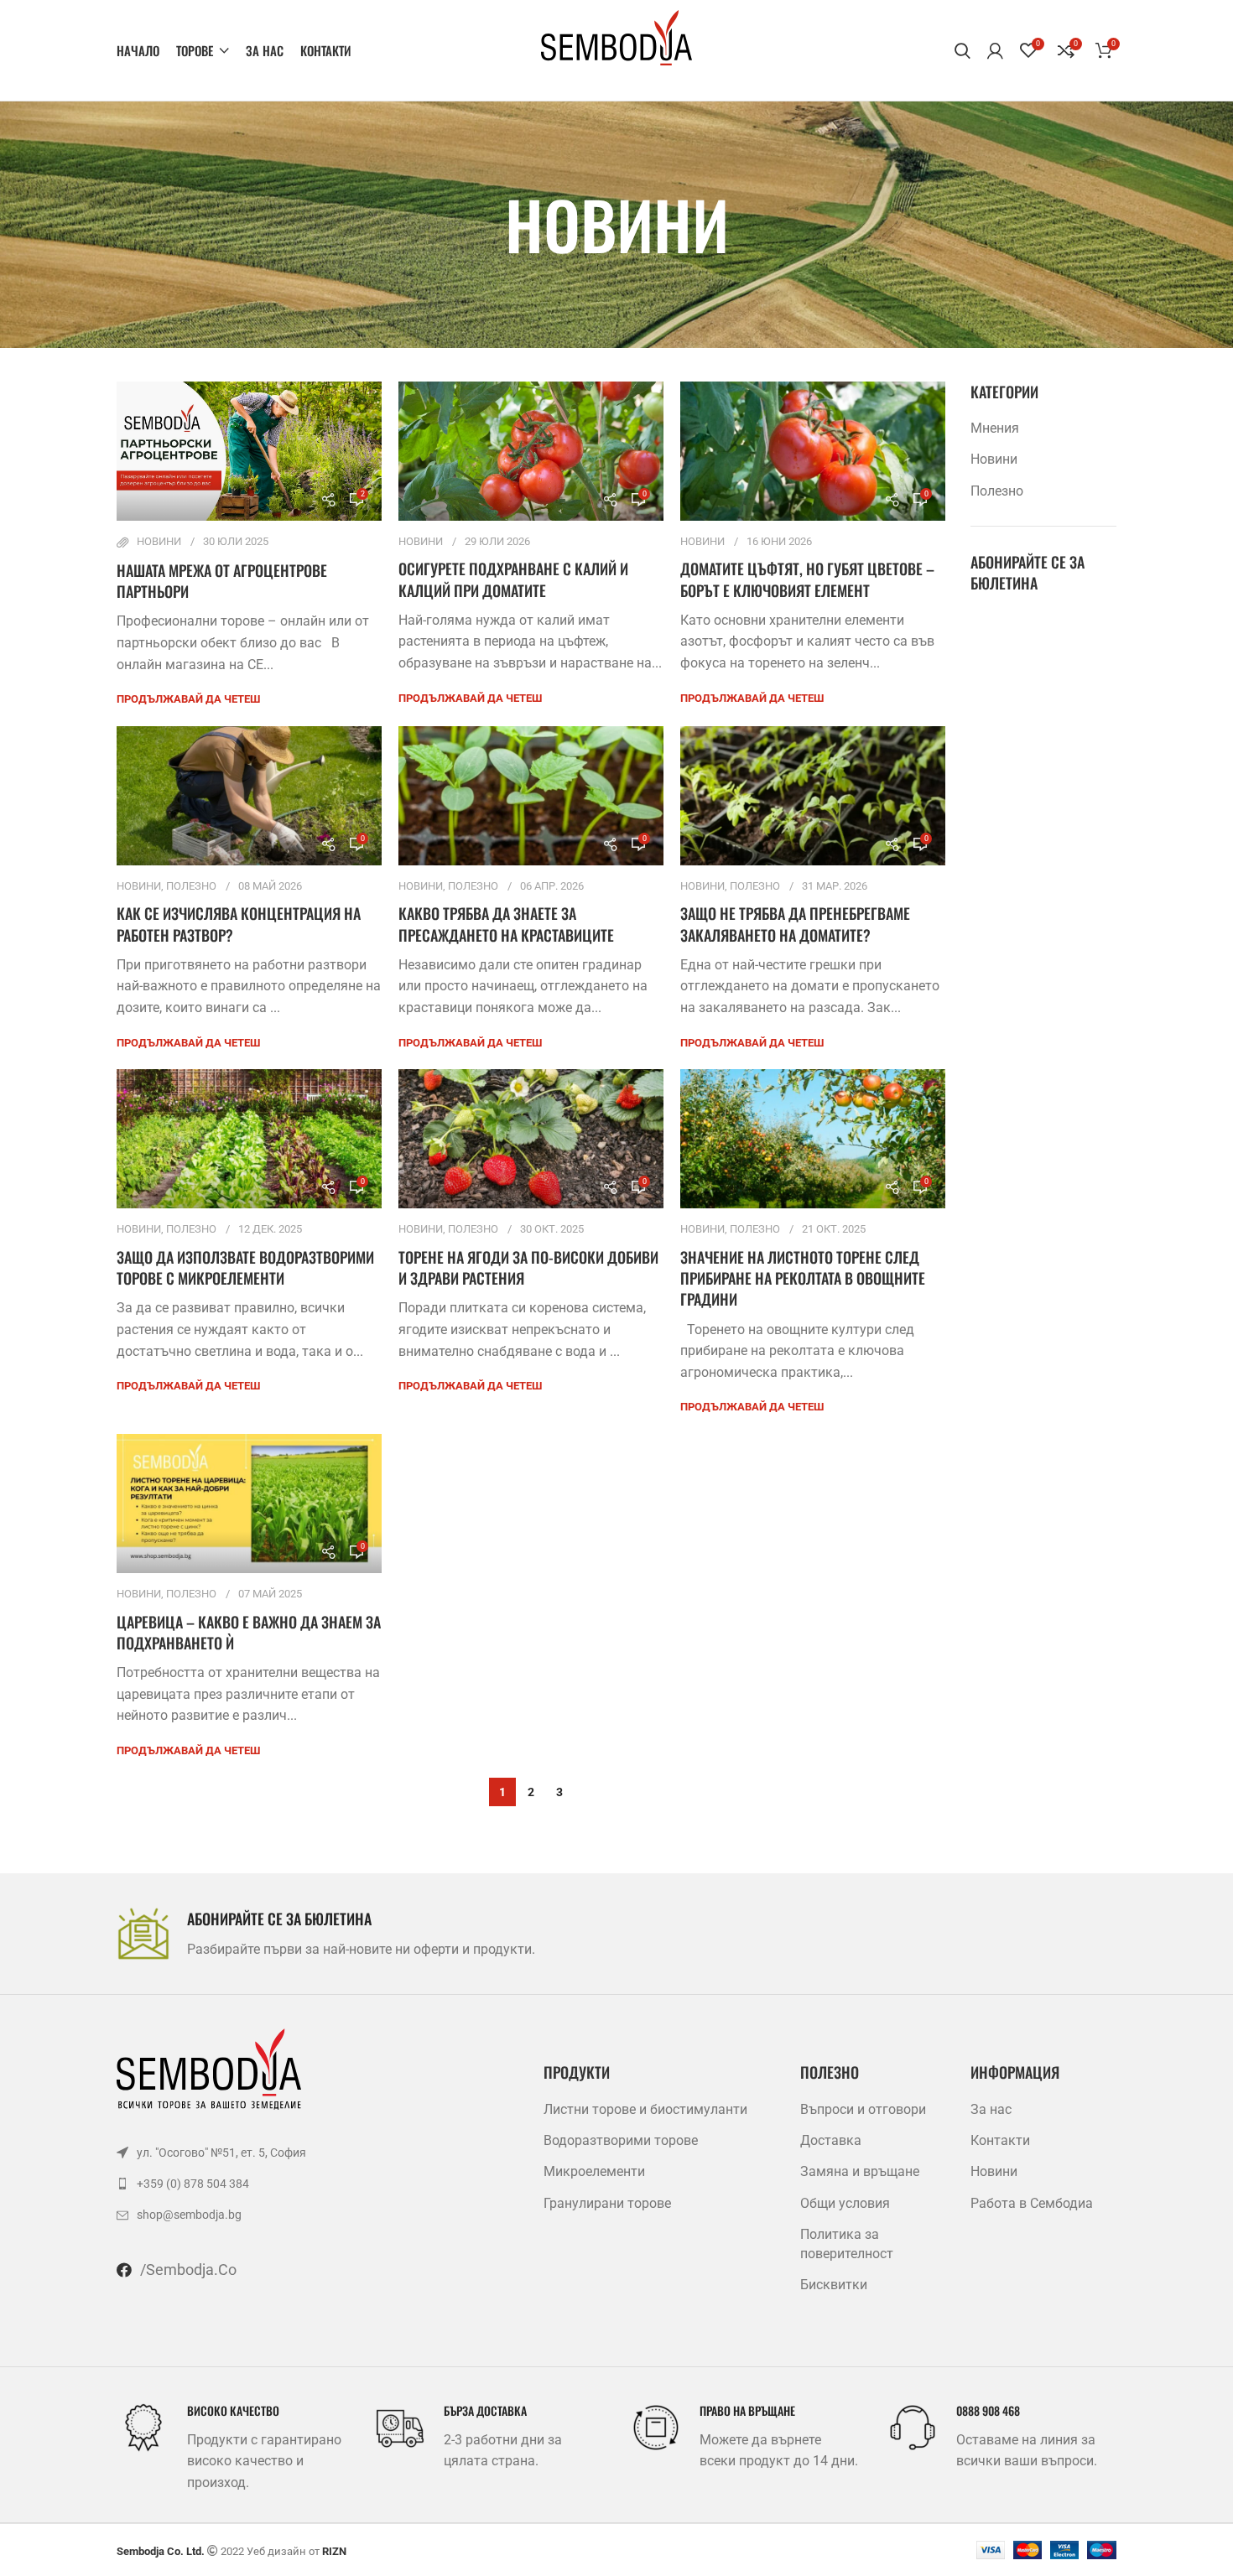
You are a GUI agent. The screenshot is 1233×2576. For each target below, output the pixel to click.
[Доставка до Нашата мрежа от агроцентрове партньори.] (249, 451)
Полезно (191, 886)
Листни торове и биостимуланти (645, 2109)
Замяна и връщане (860, 2171)
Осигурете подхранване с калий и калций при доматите (513, 579)
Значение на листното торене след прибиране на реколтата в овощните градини (803, 1278)
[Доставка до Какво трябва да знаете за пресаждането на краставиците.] (531, 796)
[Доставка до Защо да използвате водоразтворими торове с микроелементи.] (249, 1139)
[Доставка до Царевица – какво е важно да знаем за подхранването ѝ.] (249, 1504)
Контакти (1000, 2140)
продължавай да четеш (188, 699)
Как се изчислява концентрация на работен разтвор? (239, 924)
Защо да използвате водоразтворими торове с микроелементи (245, 1267)
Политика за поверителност (847, 2244)
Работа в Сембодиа (1032, 2203)
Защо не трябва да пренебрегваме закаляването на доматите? (795, 924)
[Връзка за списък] (275, 2153)
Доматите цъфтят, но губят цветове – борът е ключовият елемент (807, 579)
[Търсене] (962, 50)
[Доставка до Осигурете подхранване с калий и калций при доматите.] (531, 451)
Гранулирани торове (607, 2203)
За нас (991, 2109)
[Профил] (995, 50)
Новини (159, 541)
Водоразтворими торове (621, 2140)
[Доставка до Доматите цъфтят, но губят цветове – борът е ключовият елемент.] (813, 451)
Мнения (995, 428)
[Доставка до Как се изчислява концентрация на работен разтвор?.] (249, 796)
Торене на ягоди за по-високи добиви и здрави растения (528, 1267)
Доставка (831, 2140)
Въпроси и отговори (863, 2109)
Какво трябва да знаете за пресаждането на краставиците (506, 924)
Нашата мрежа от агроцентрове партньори (222, 581)
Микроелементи (594, 2171)
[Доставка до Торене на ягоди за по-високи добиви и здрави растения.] (531, 1139)
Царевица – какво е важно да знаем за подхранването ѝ (249, 1632)
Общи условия (845, 2203)
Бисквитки (834, 2285)
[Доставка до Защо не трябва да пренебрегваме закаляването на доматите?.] (813, 796)
